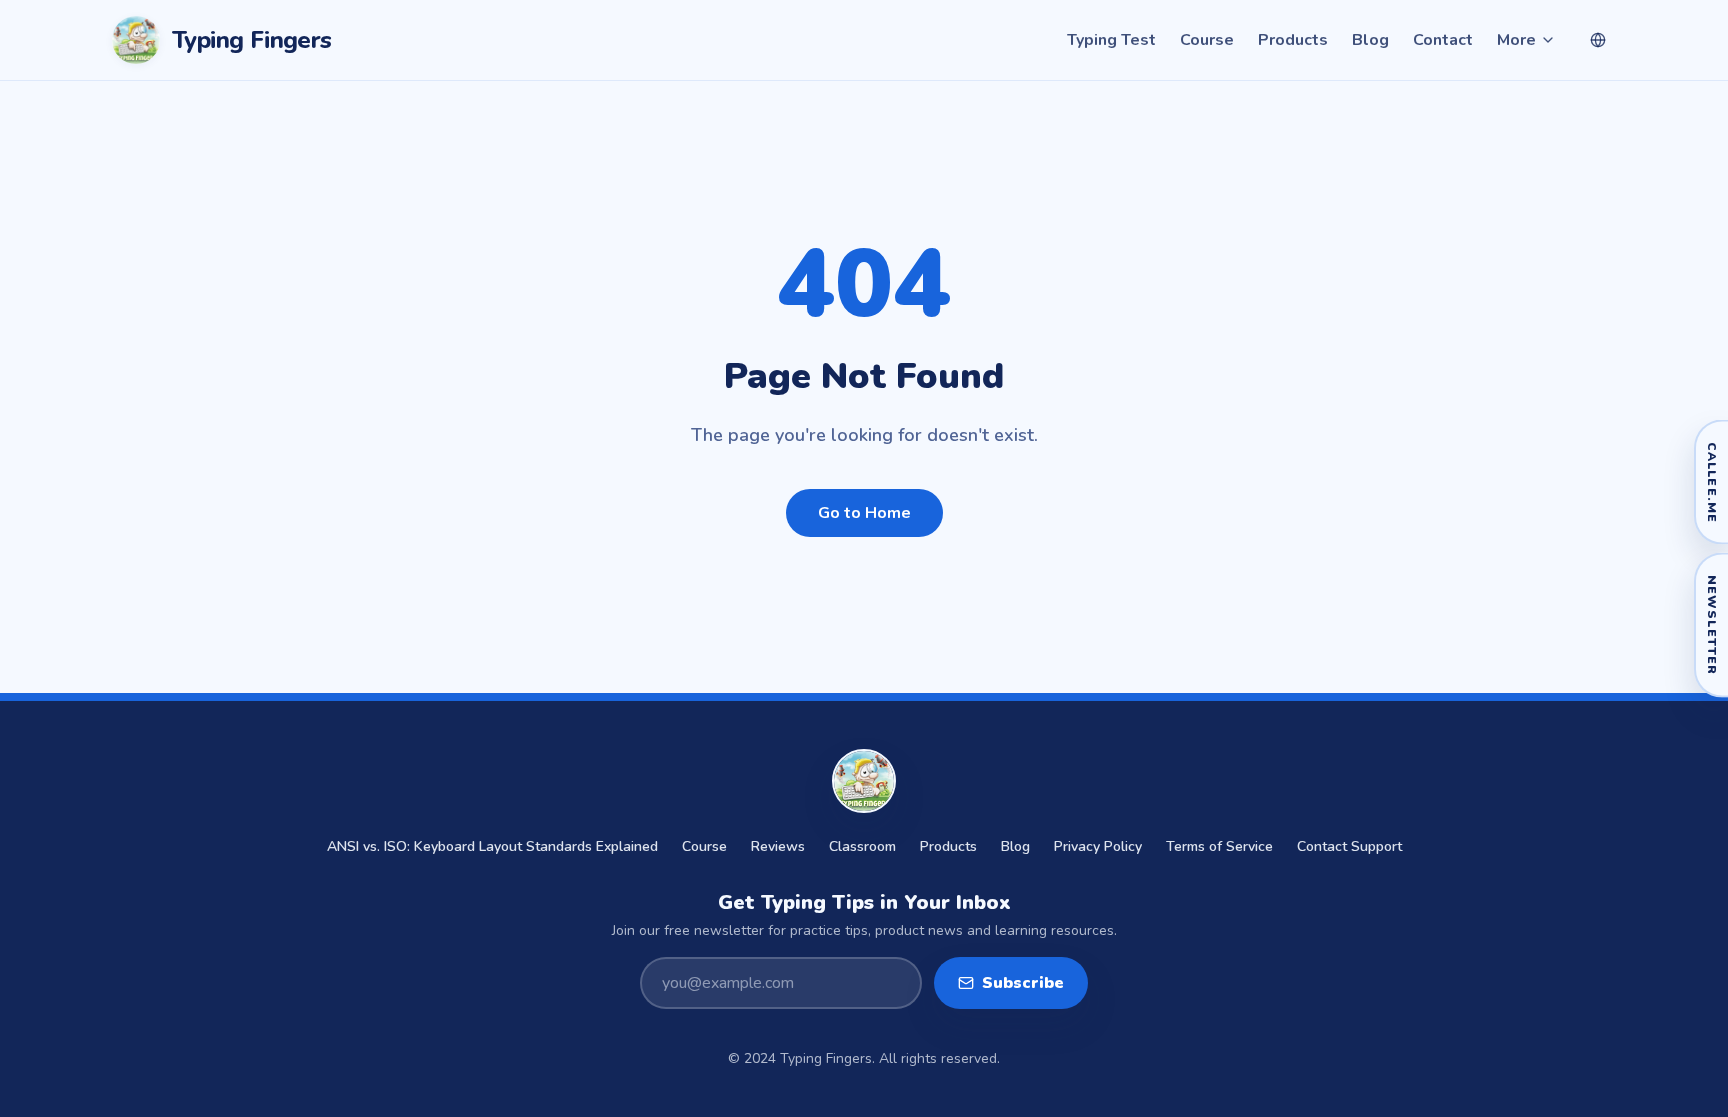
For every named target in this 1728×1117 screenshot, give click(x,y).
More (1516, 40)
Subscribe (1023, 983)
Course (1207, 40)
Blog (1370, 40)
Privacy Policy (1098, 846)
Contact (1443, 40)
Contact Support (1349, 846)
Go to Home (864, 513)
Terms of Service (1219, 846)
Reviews (778, 846)
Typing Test (1111, 40)
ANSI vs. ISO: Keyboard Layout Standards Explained (492, 846)
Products (1293, 40)
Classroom (862, 846)
